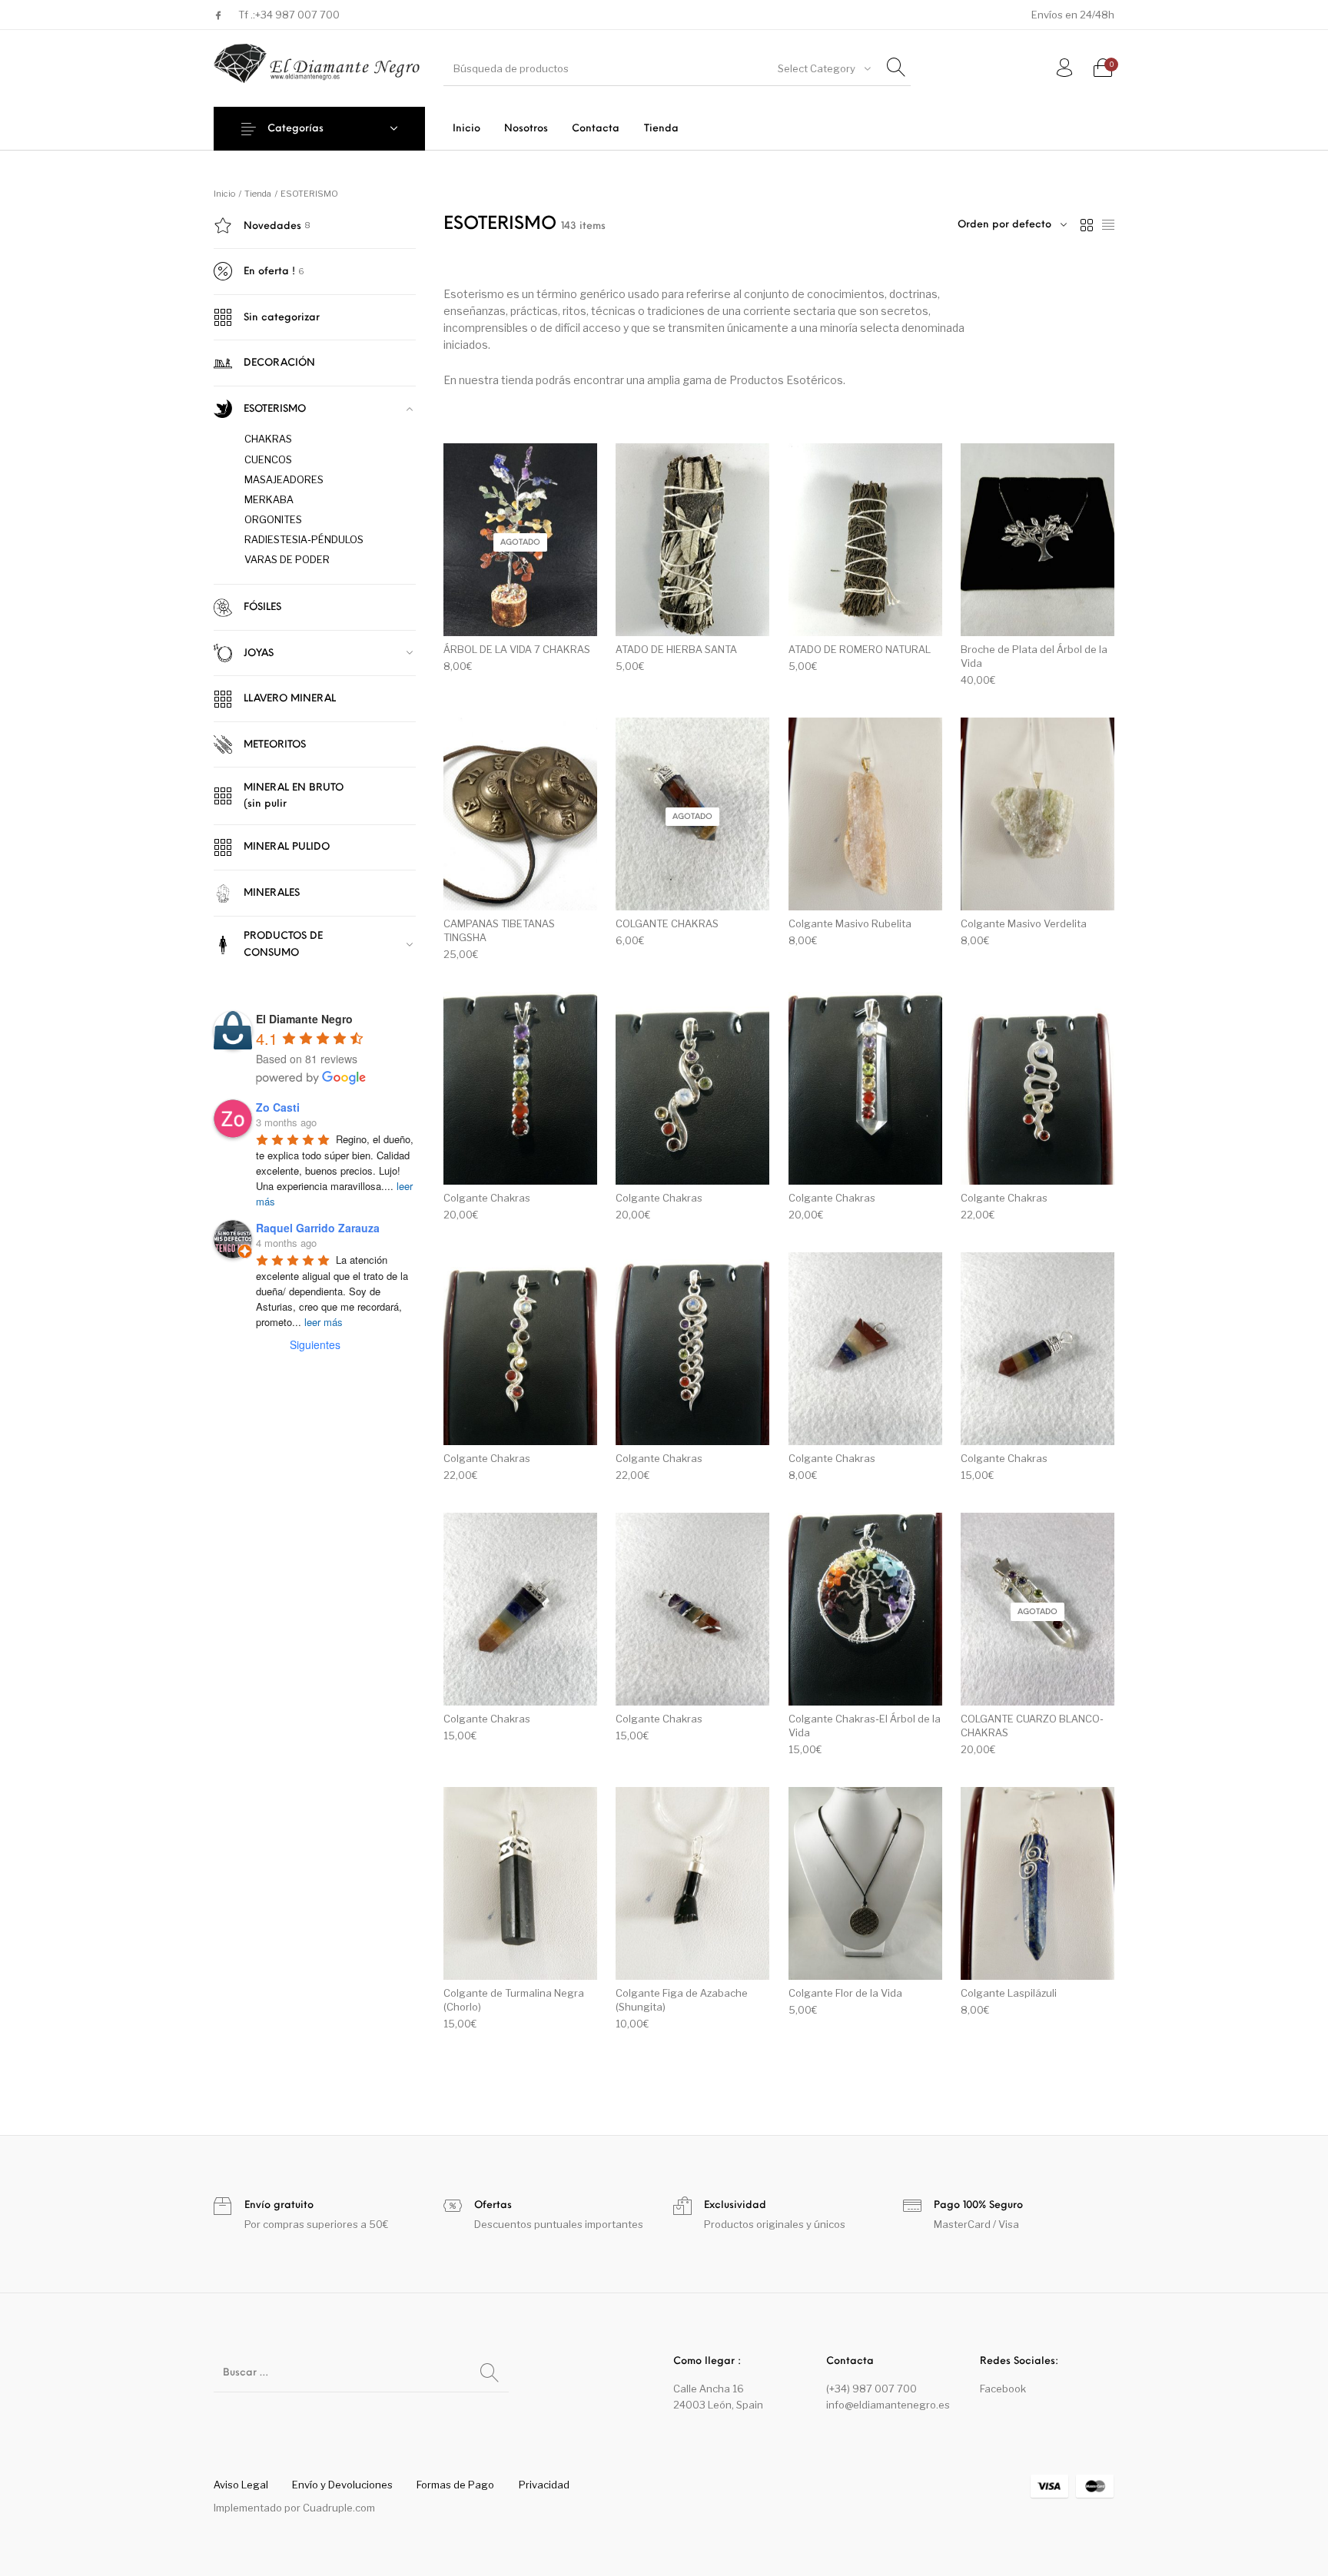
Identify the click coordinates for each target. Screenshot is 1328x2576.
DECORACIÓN (279, 363)
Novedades (272, 226)
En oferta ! (269, 272)
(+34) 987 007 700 (871, 2389)
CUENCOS (268, 459)
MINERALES (272, 893)
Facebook (1003, 2389)
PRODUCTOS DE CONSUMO (283, 944)
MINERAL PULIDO (287, 847)
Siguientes (315, 1344)
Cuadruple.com (339, 2508)
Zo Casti (278, 1107)
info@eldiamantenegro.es (888, 2405)
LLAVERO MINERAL (290, 699)
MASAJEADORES (284, 479)
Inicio (224, 194)
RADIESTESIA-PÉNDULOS (304, 539)
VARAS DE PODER (287, 559)
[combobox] (823, 68)
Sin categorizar (282, 318)
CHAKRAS (268, 439)
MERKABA (269, 499)
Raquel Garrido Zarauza (318, 1228)
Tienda (258, 194)
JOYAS (259, 653)
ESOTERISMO (275, 409)
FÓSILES (262, 607)
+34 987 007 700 (297, 15)
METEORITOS (275, 745)
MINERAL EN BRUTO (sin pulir (294, 796)
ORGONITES (273, 519)
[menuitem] (466, 129)
